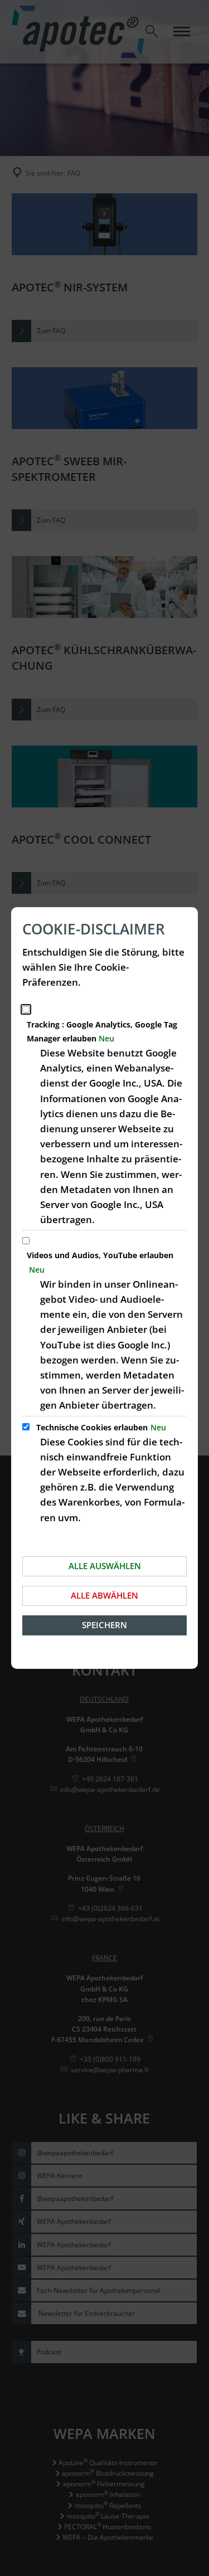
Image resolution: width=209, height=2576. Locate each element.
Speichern (104, 1625)
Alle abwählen (104, 1595)
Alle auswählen (105, 1566)
